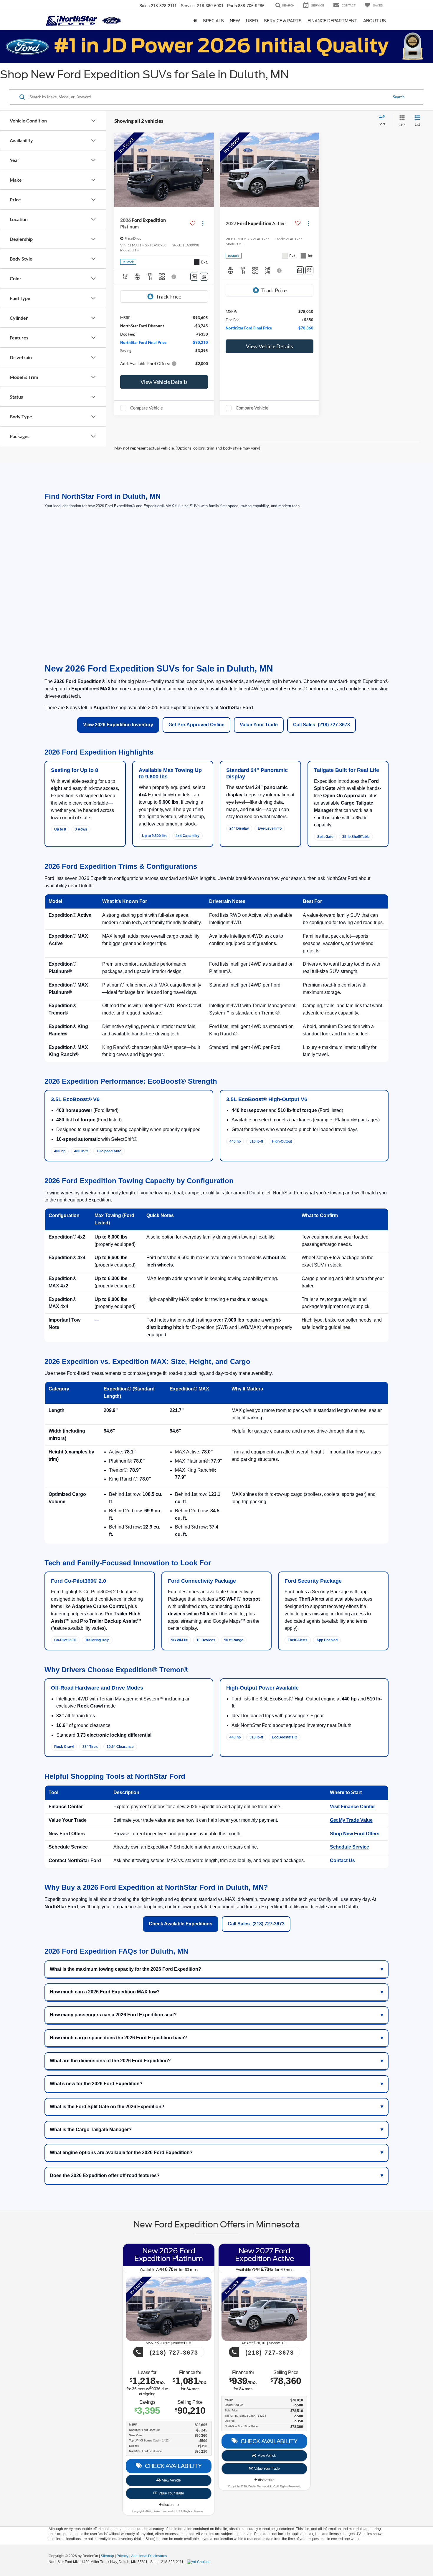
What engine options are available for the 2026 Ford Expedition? (121, 2153)
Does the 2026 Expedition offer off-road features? (105, 2175)
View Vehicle (171, 2480)
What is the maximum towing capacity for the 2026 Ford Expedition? (125, 1969)
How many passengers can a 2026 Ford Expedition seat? (113, 2015)
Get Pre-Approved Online (196, 725)
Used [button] (252, 21)
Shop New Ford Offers (355, 1834)
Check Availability (172, 2466)
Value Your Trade (259, 725)
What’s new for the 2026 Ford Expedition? (96, 2084)
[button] (208, 170)
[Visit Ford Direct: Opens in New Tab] (199, 2562)
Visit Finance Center (352, 1807)
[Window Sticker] (204, 277)
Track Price (168, 296)
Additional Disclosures (149, 2556)
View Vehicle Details (164, 382)
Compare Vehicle (147, 408)
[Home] (195, 21)
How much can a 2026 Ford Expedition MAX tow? (105, 1992)
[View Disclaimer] (174, 277)
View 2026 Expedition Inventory (118, 725)
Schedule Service (349, 1847)
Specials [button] (213, 21)
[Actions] (203, 223)
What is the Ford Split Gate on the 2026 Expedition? (107, 2107)
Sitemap (107, 2556)
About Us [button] (375, 21)
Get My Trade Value (351, 1820)
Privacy (123, 2556)
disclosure (170, 2505)
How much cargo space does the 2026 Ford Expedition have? (118, 2038)
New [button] (235, 21)
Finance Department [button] (332, 21)
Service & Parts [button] (283, 21)
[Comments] (194, 277)
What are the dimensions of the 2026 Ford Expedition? (110, 2061)
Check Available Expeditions (181, 1924)
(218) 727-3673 (173, 2353)
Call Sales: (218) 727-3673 (322, 725)
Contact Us (342, 1860)
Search (399, 97)
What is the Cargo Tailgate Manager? (91, 2130)
